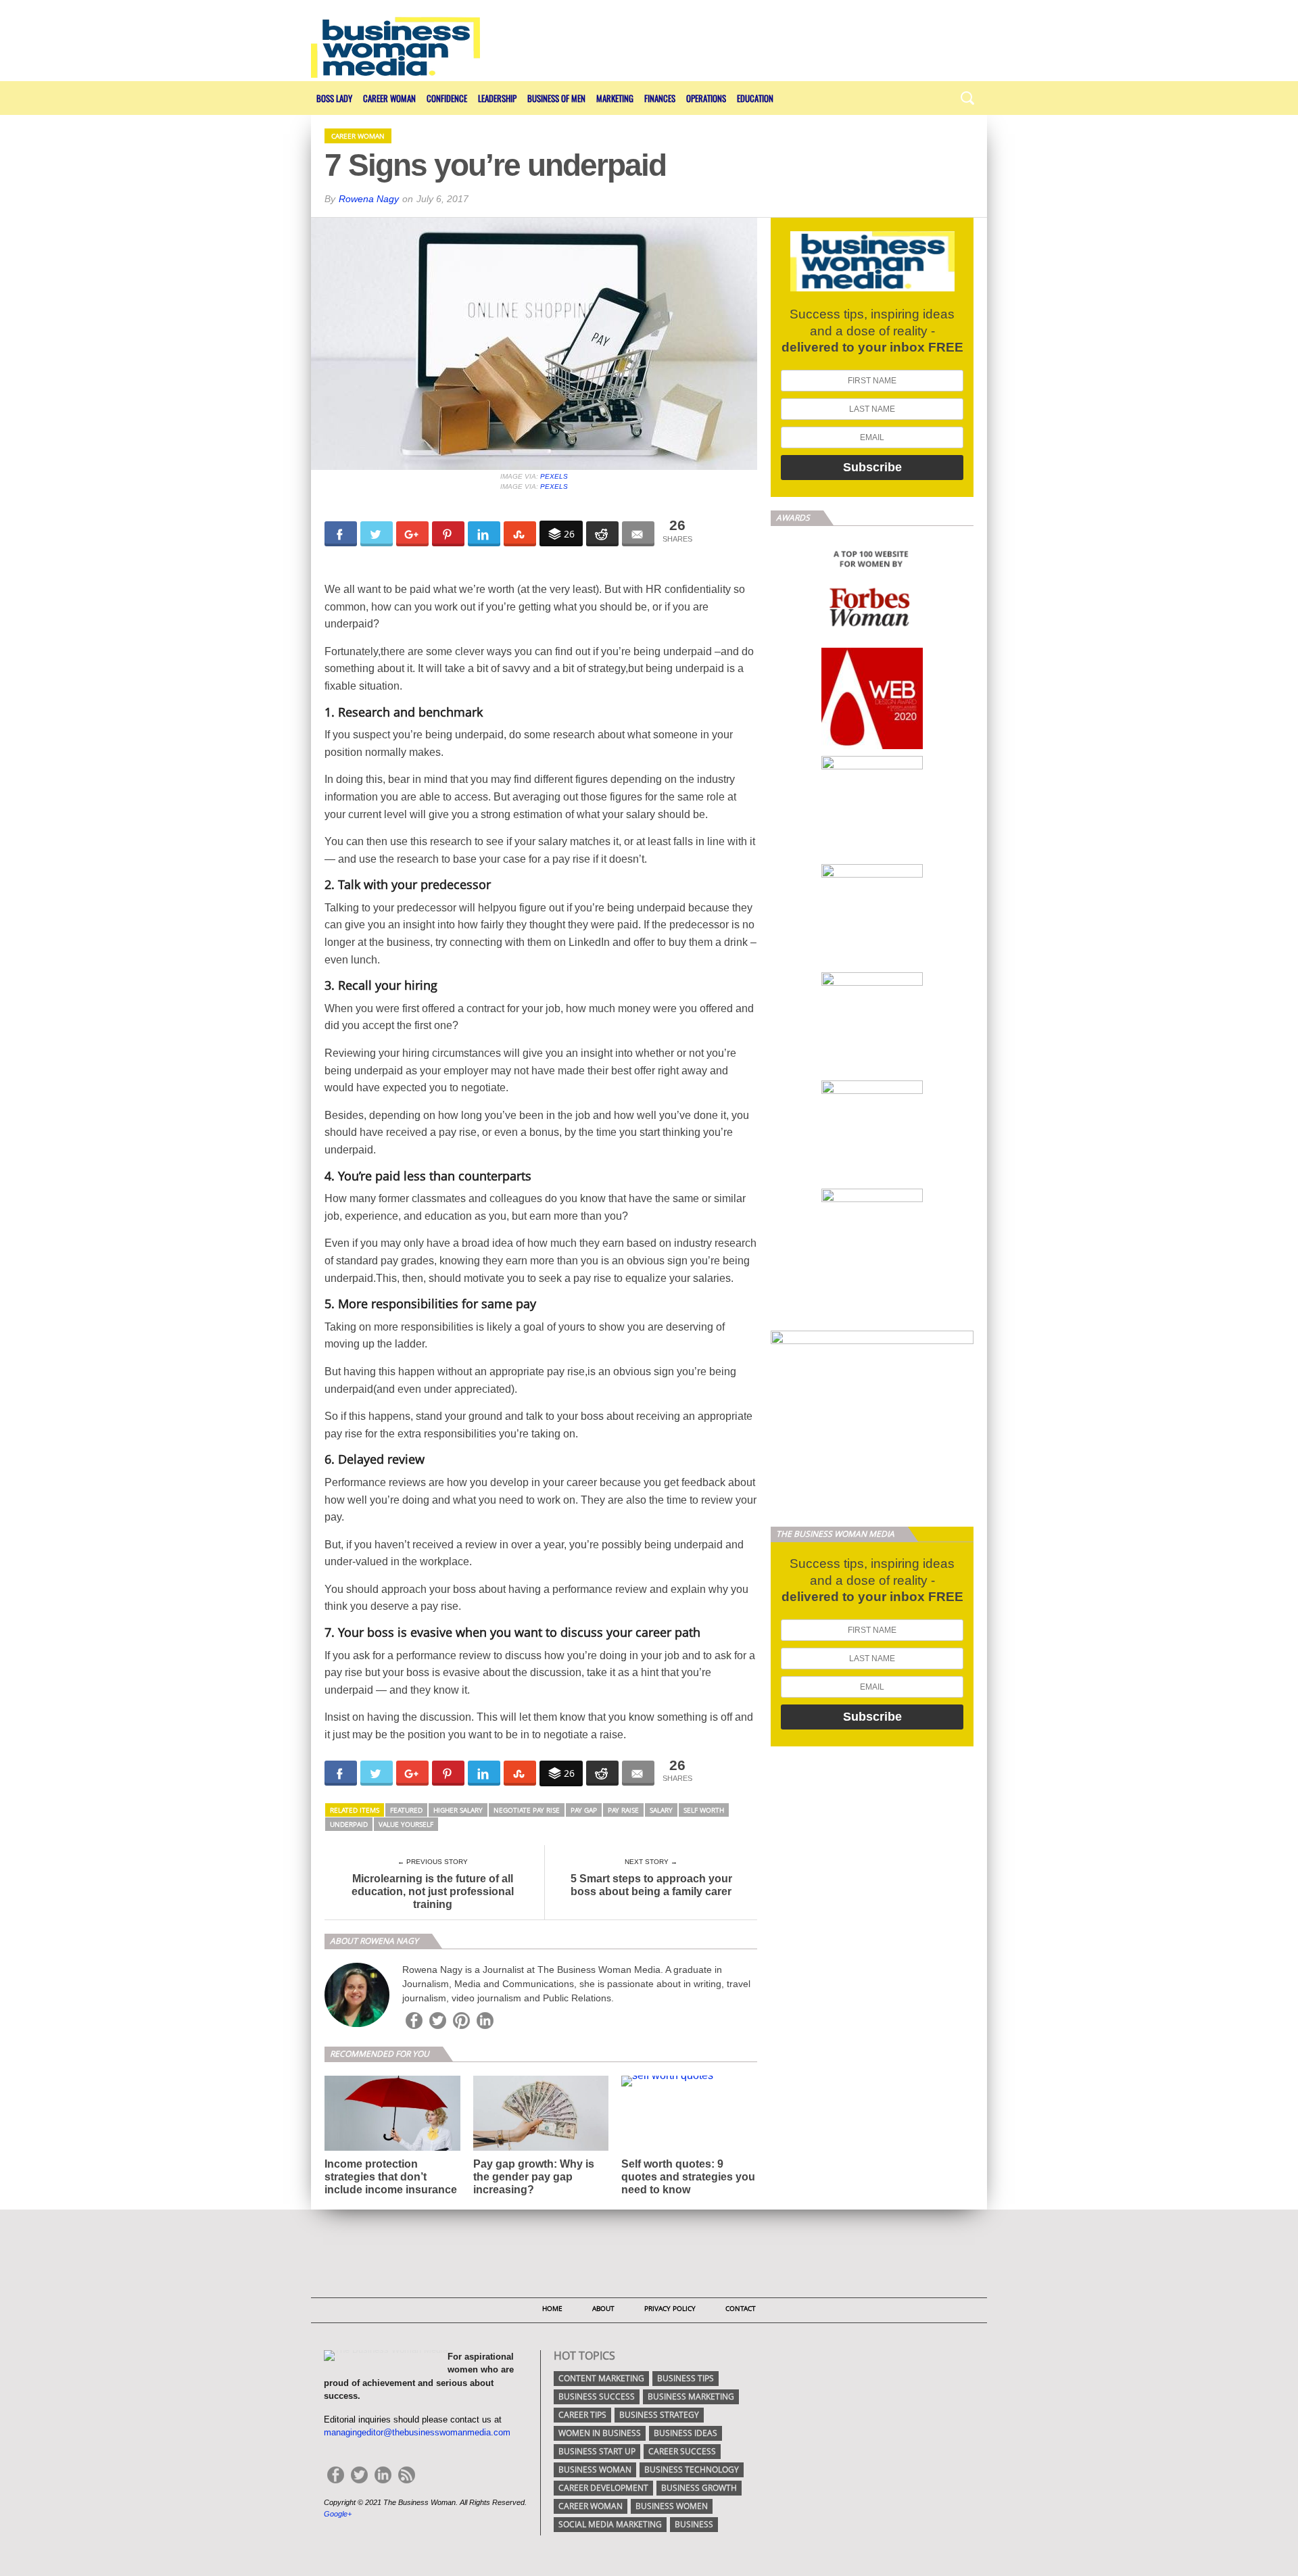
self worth (704, 1810)
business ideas (686, 2433)
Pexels (554, 476)
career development (603, 2488)
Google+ (338, 2514)
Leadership (497, 98)
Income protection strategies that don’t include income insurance (391, 2177)
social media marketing (610, 2524)
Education (755, 98)
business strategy (659, 2415)
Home (552, 2308)
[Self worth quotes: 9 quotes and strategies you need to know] (667, 2075)
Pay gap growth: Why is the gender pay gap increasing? (534, 2177)
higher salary (458, 1810)
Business (694, 2524)
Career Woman (389, 98)
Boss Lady (334, 98)
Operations (706, 98)
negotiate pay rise (527, 1810)
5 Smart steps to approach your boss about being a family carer (651, 1885)
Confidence (447, 98)
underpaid (349, 1824)
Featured (406, 1810)
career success (682, 2451)
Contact (741, 2308)
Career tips (582, 2415)
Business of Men (556, 98)
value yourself (406, 1824)
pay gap (584, 1810)
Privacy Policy (670, 2308)
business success (597, 2396)
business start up (597, 2451)
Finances (660, 98)
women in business (600, 2433)
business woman (595, 2470)
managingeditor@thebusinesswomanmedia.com (417, 2432)
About (603, 2308)
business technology (692, 2470)
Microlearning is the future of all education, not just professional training (433, 1891)
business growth (699, 2488)
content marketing (601, 2378)
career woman (591, 2506)
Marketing (615, 98)
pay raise (623, 1810)
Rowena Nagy (369, 199)
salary (661, 1810)
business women (672, 2506)
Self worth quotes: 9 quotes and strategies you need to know (688, 2177)
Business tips (686, 2378)
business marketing (691, 2396)
